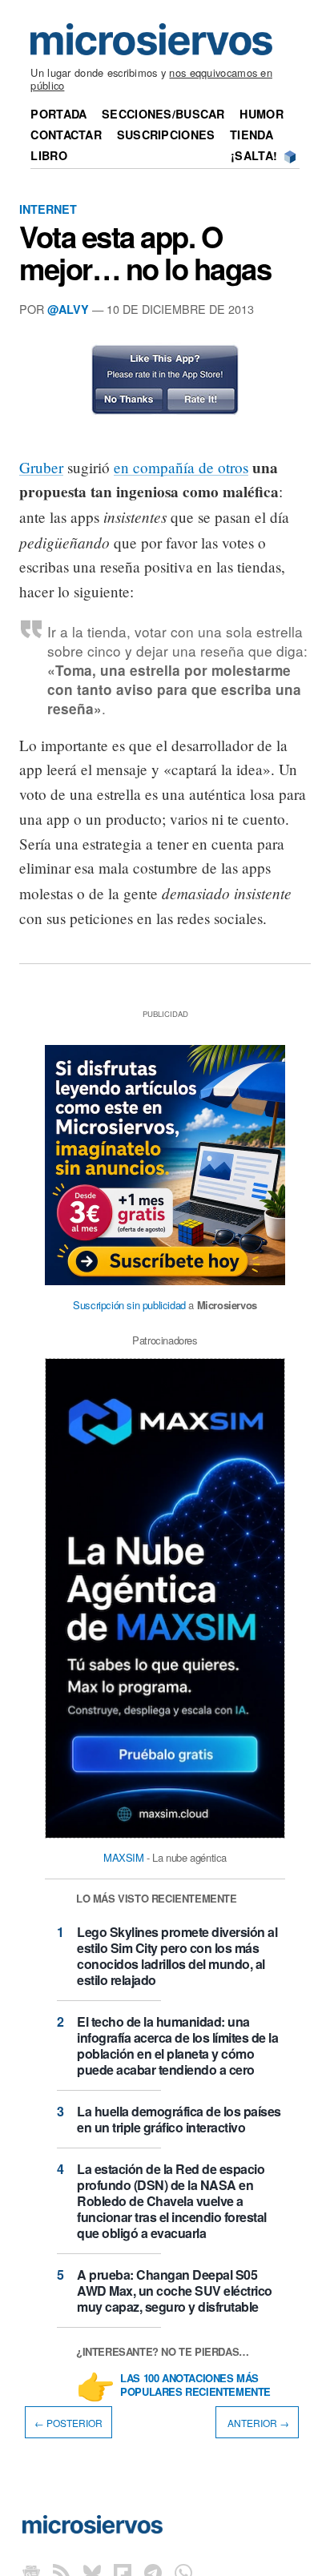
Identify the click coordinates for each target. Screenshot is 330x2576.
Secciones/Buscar (163, 114)
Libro (48, 155)
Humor (261, 114)
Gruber (41, 467)
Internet (48, 209)
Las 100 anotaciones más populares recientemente (195, 2385)
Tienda (252, 135)
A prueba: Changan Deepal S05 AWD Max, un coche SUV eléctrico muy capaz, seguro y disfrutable (175, 2291)
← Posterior (68, 2423)
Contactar (66, 135)
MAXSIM (124, 1857)
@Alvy (68, 309)
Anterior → (257, 2423)
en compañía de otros (181, 467)
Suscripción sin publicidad (129, 1305)
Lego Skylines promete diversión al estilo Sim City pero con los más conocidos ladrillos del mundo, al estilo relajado (177, 1956)
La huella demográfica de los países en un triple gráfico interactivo (179, 2119)
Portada (58, 114)
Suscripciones (166, 135)
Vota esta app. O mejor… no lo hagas (145, 252)
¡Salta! (254, 155)
